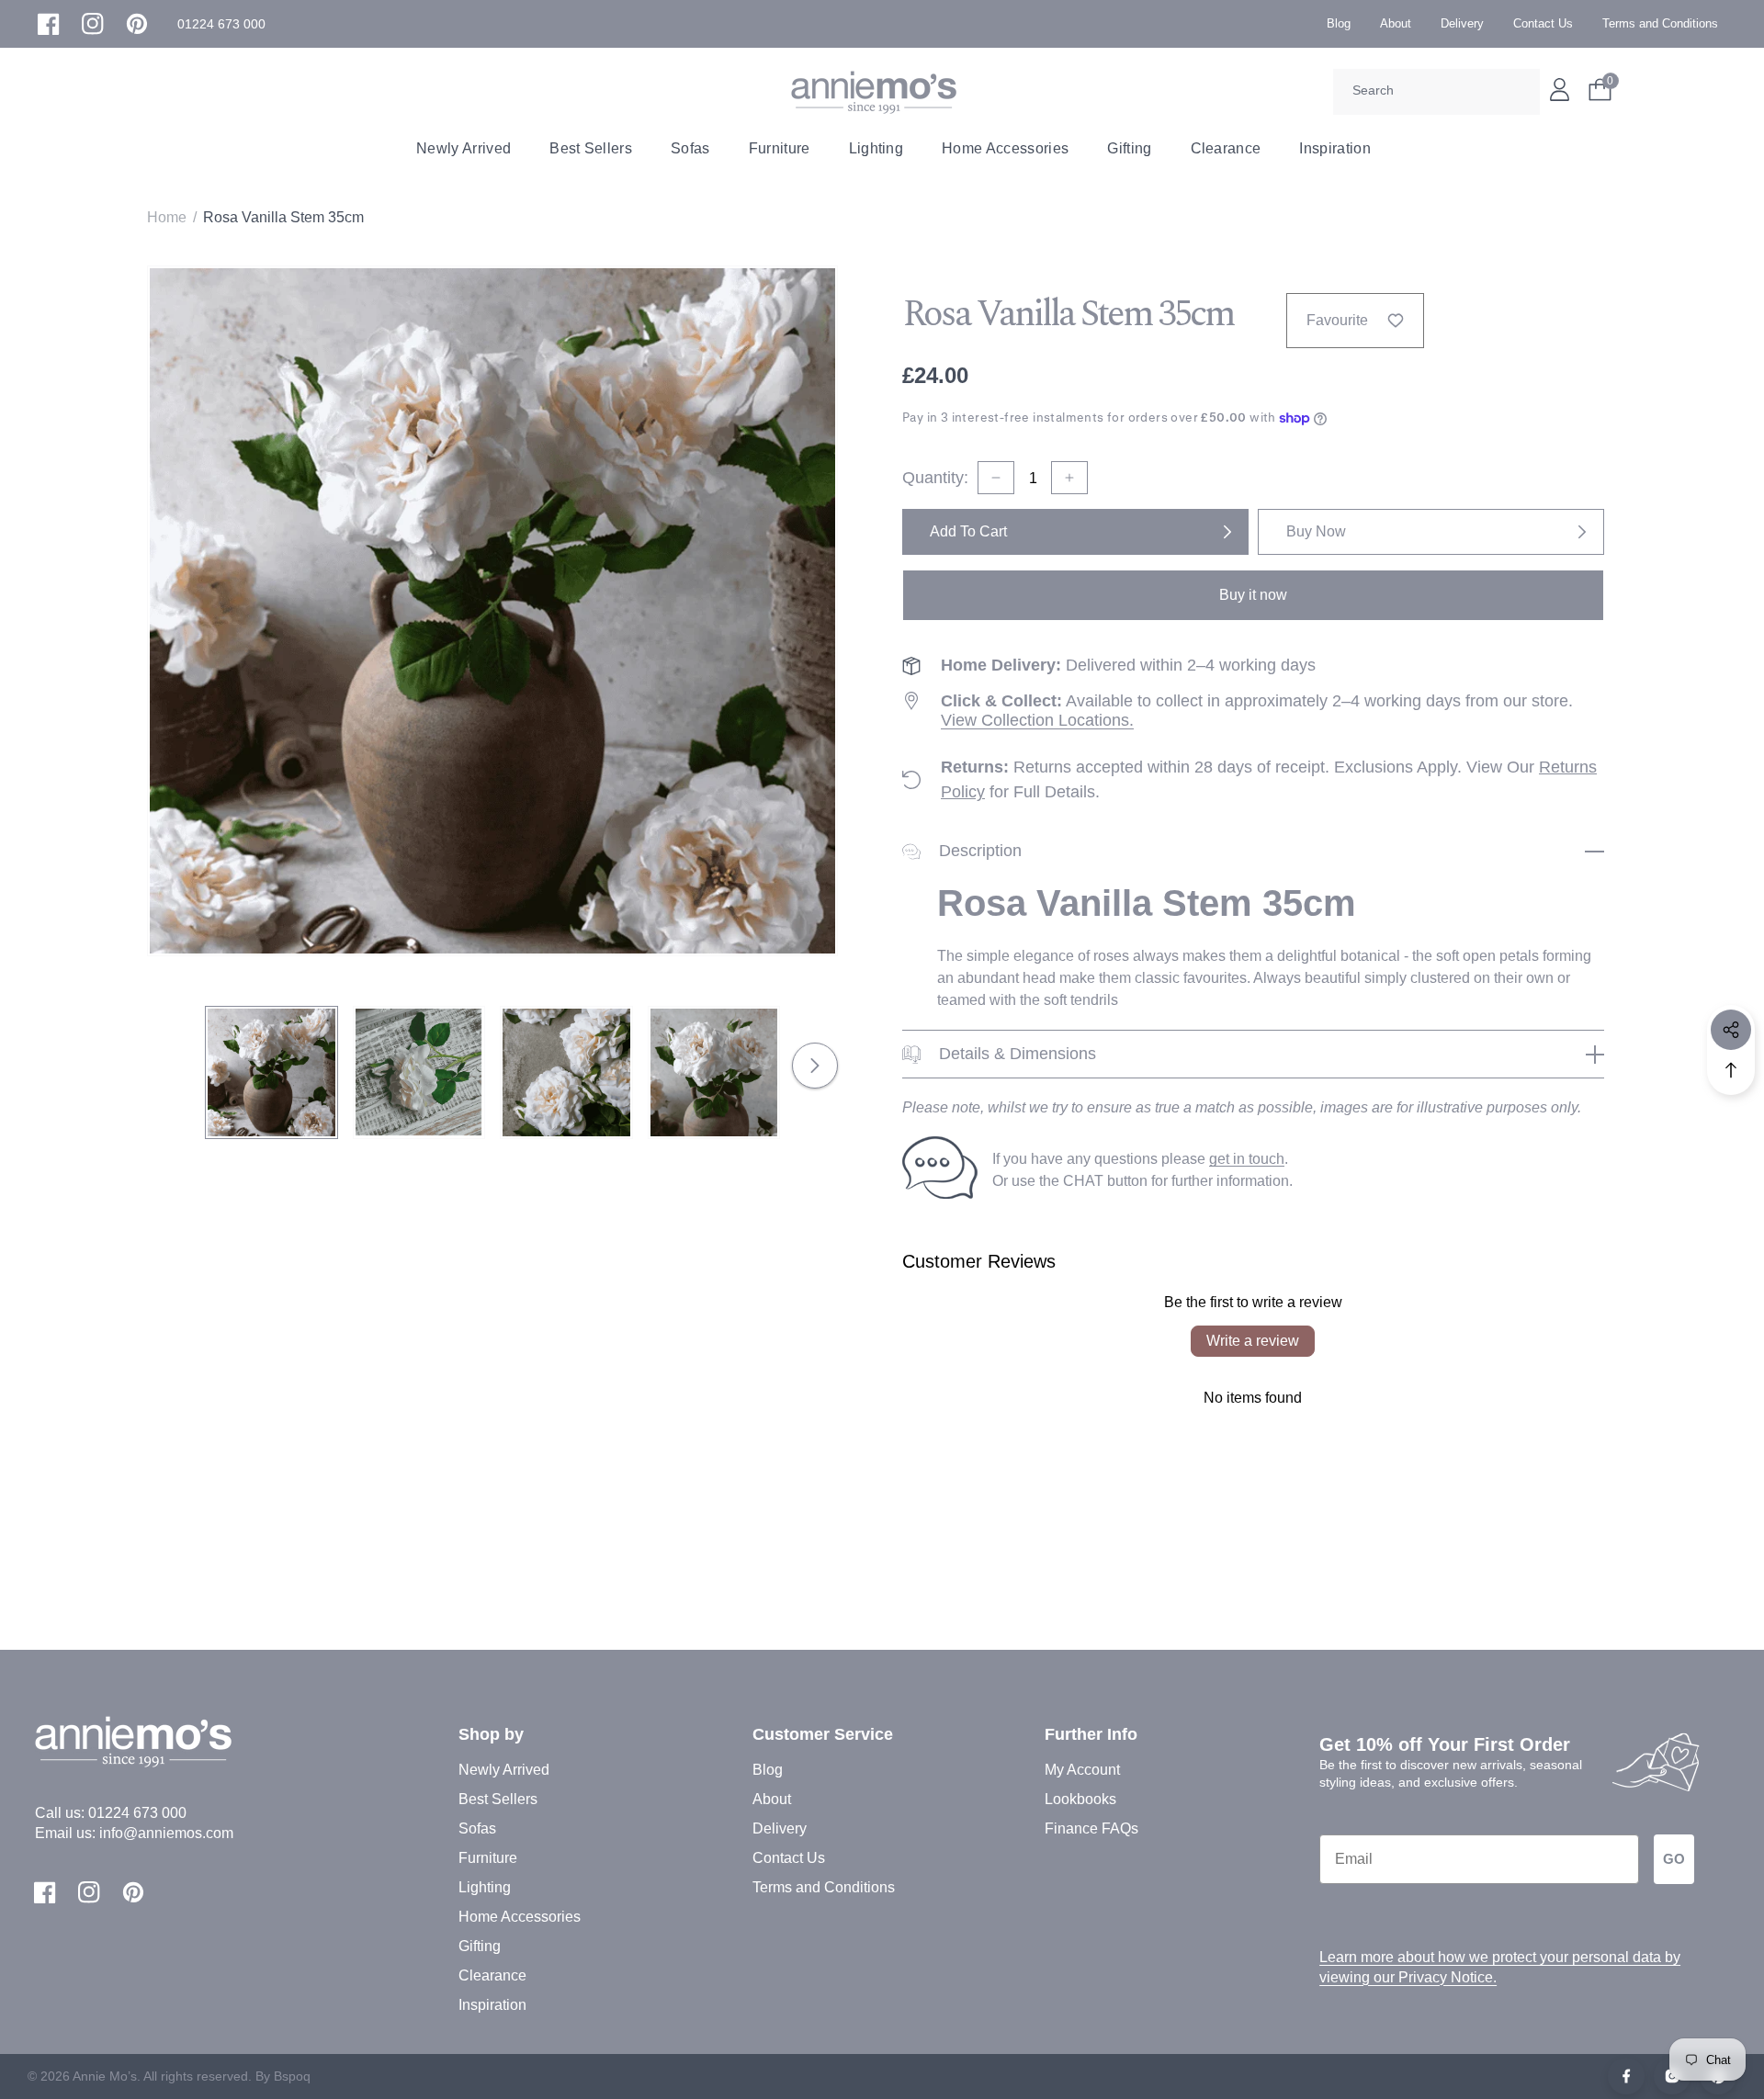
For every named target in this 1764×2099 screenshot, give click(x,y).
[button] (221, 24)
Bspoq (292, 2076)
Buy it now (1253, 595)
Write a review (1253, 1341)
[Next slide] (815, 1066)
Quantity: (935, 478)
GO (1674, 1859)
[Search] (1520, 92)
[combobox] (1436, 92)
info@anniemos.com (166, 1833)
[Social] (1731, 1030)
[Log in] (1560, 90)
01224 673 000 (137, 1813)
